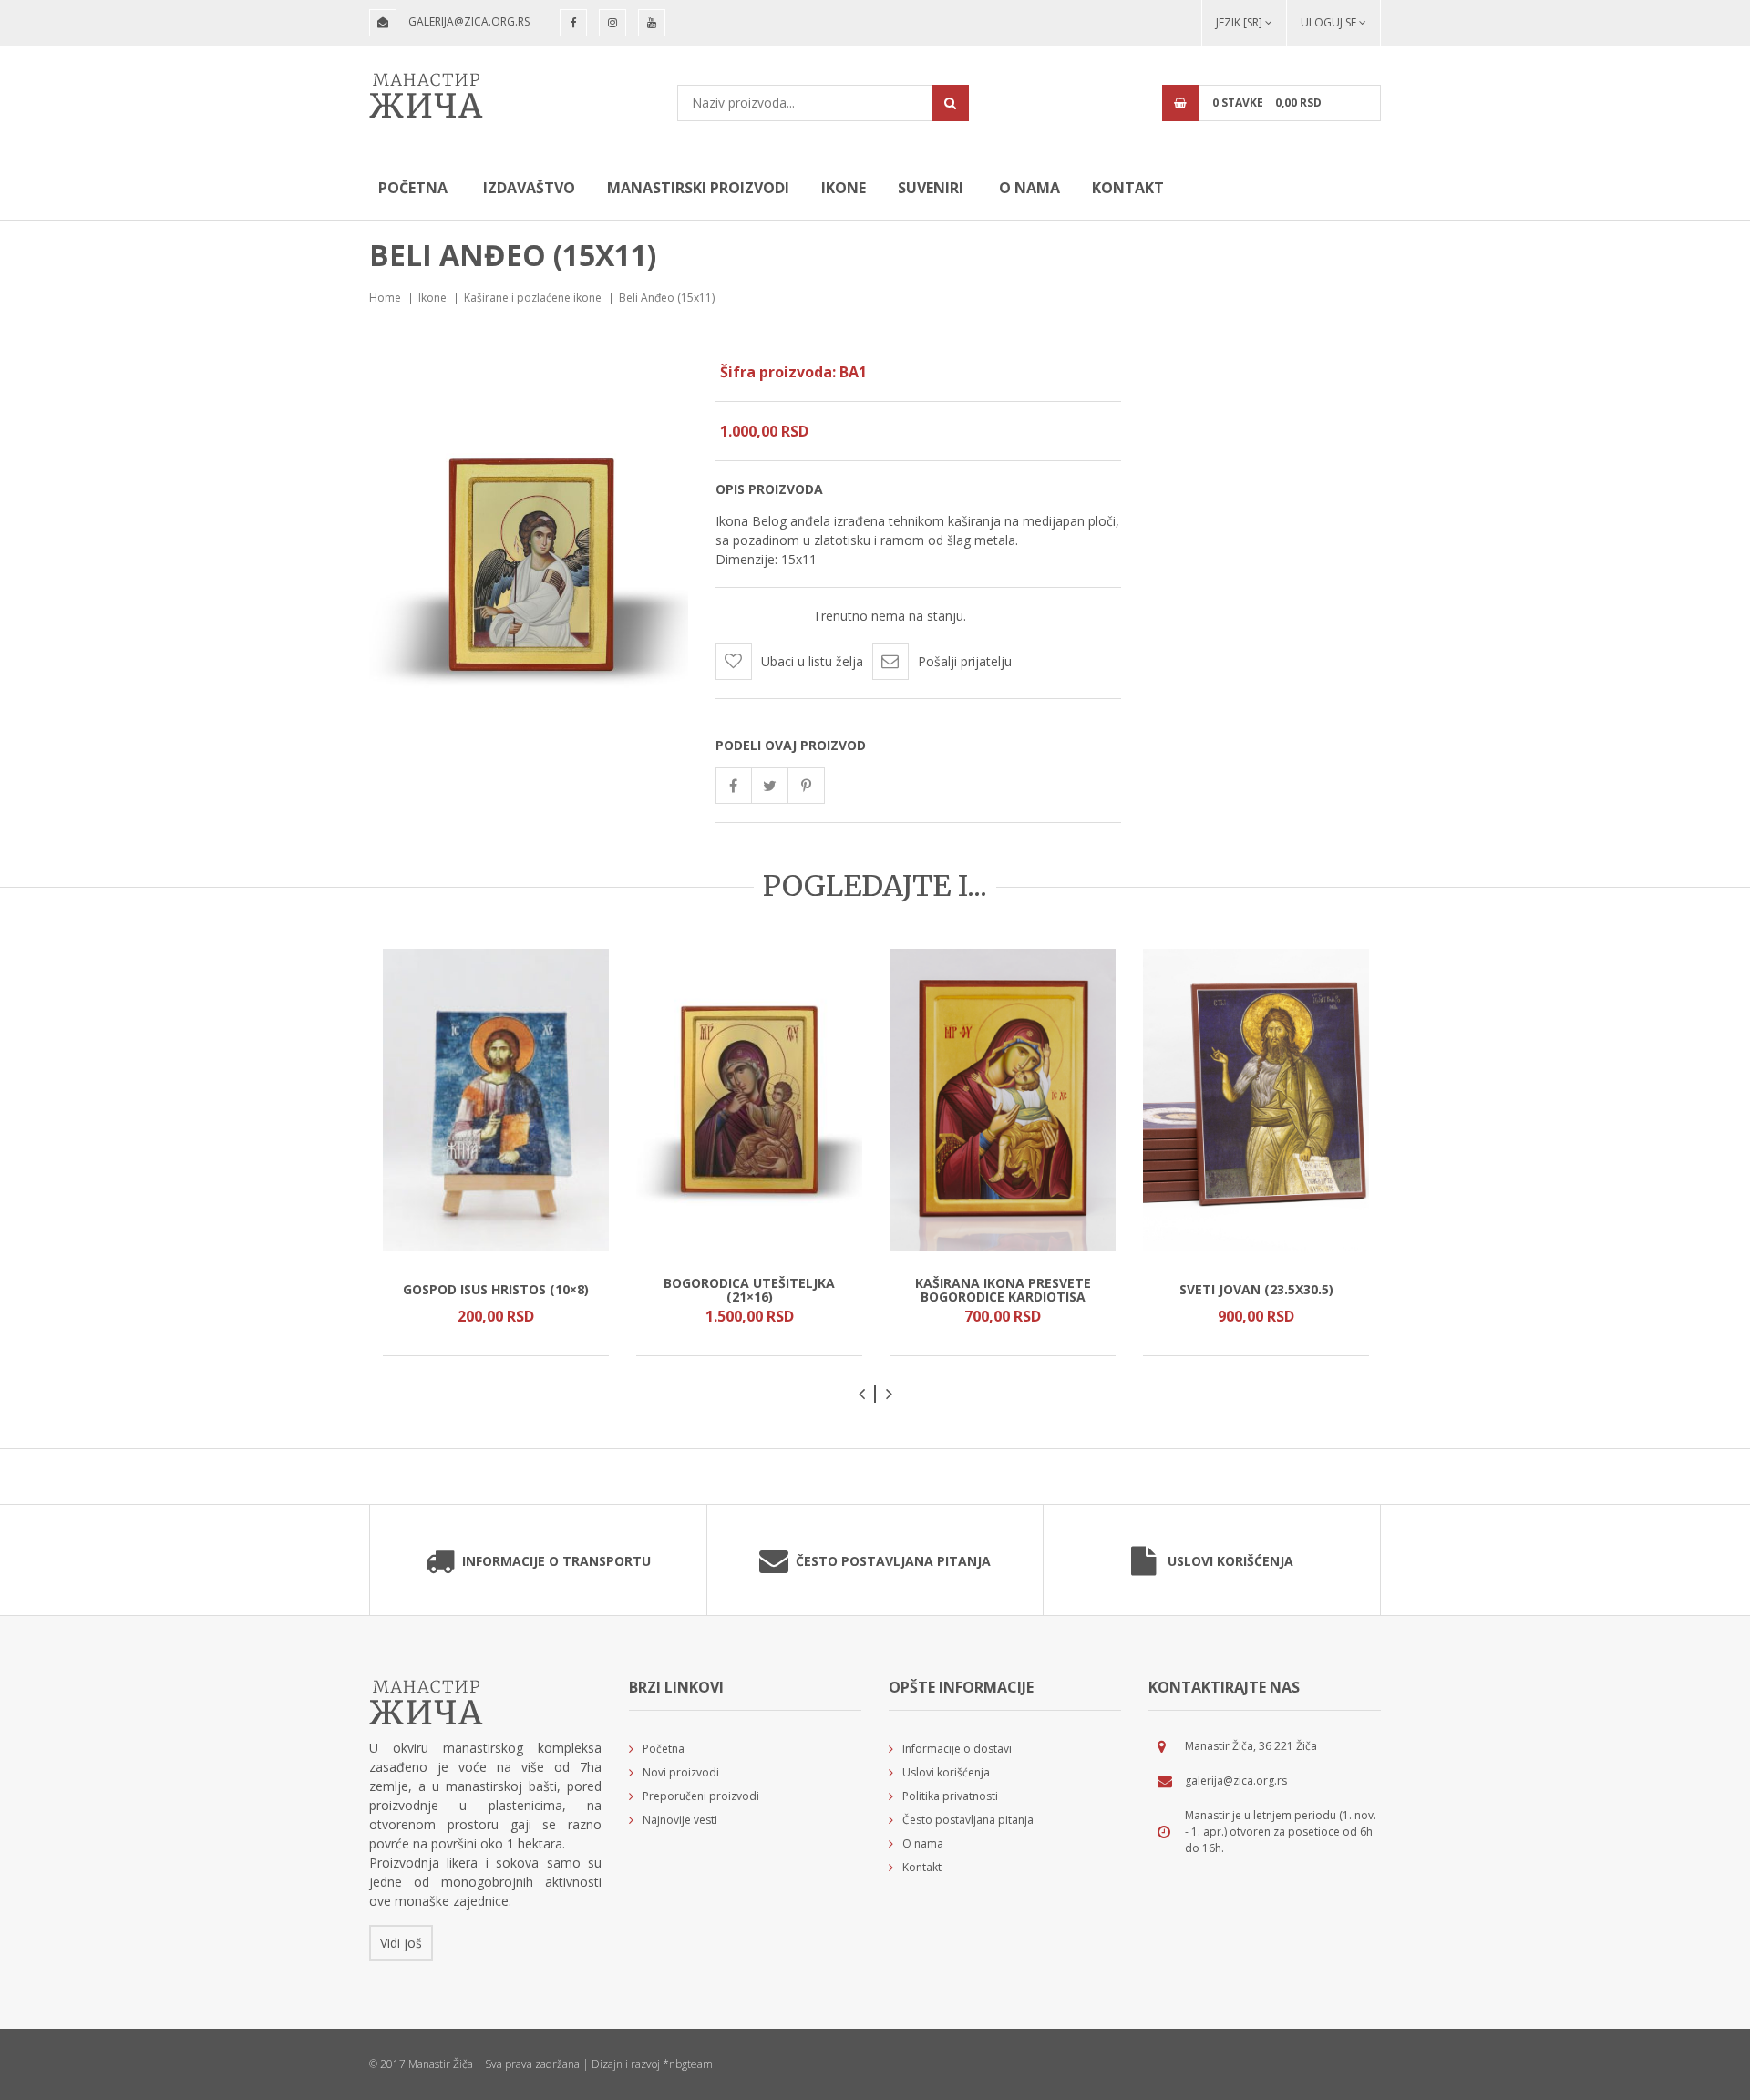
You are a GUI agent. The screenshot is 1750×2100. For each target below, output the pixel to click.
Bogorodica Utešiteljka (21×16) (749, 1289)
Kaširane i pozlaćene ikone (533, 298)
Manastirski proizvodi (698, 188)
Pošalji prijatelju (965, 661)
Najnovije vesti (680, 1820)
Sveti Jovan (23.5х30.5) (1256, 1289)
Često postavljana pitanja (893, 1561)
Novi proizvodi (681, 1772)
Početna (413, 188)
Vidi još (401, 1943)
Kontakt (1128, 188)
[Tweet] (770, 786)
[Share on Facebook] (734, 786)
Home (385, 298)
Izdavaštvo (529, 188)
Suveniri (931, 188)
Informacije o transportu (556, 1561)
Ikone (844, 188)
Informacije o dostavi (957, 1749)
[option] (496, 1153)
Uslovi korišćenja (1230, 1561)
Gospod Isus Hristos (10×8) (496, 1289)
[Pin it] (807, 786)
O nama (1029, 188)
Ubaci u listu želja (812, 661)
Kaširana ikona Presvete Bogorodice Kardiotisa (1003, 1289)
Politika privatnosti (950, 1796)
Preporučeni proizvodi (701, 1796)
